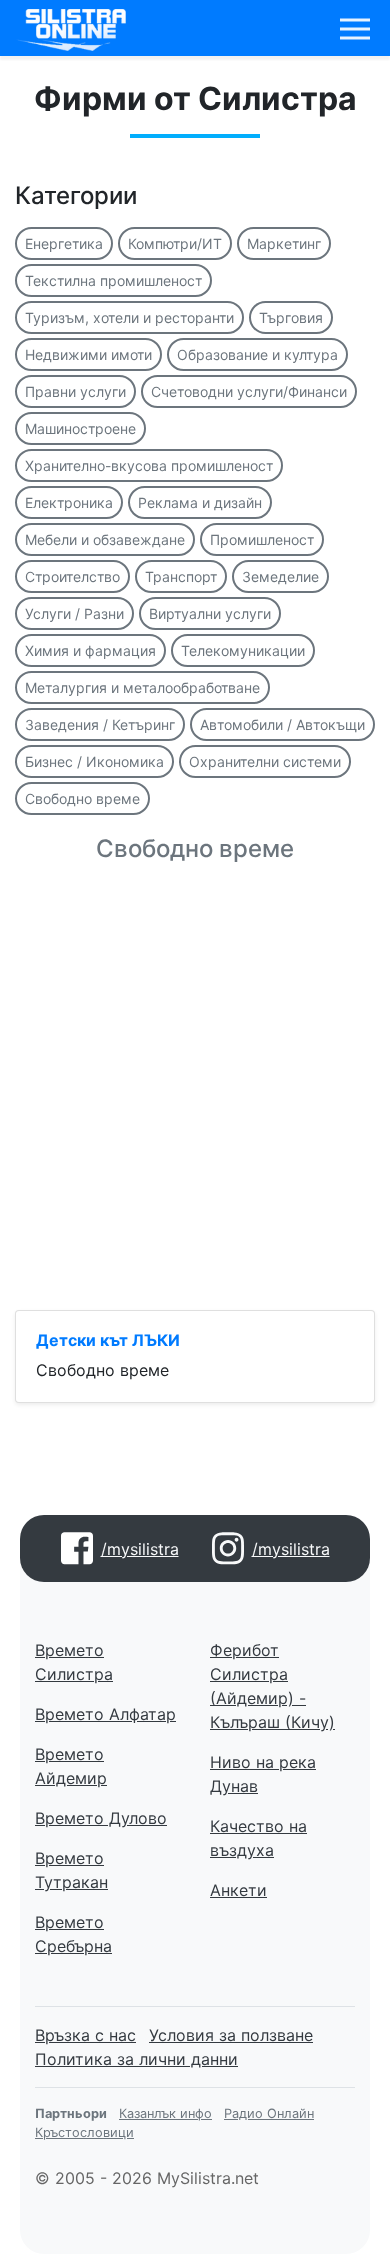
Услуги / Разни (74, 613)
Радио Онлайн (269, 2113)
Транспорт (181, 576)
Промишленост (262, 539)
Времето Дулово (101, 1818)
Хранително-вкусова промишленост (149, 465)
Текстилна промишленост (113, 280)
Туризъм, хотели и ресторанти (129, 317)
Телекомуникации (243, 650)
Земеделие (280, 576)
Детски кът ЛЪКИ (108, 1340)
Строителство (72, 576)
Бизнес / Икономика (94, 761)
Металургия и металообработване (142, 687)
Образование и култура (257, 354)
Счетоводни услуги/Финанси (249, 391)
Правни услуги (75, 391)
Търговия (291, 317)
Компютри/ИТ (175, 243)
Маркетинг (284, 243)
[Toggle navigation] (355, 29)
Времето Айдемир (71, 1766)
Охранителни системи (265, 761)
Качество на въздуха (258, 1838)
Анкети (238, 1890)
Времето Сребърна (73, 1934)
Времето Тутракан (71, 1870)
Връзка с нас (85, 2035)
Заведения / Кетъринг (100, 724)
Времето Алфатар (105, 1714)
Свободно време (82, 798)
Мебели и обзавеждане (105, 539)
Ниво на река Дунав (263, 1774)
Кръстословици (84, 2132)
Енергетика (64, 243)
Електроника (69, 502)
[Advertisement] (195, 1099)
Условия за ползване (231, 2035)
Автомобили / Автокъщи (282, 724)
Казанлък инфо (165, 2113)
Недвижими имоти (88, 354)
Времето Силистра (74, 1662)
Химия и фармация (90, 650)
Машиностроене (80, 428)
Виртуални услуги (210, 613)
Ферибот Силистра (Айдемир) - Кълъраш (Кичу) (272, 1686)
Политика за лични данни (136, 2059)
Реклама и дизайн (200, 502)
